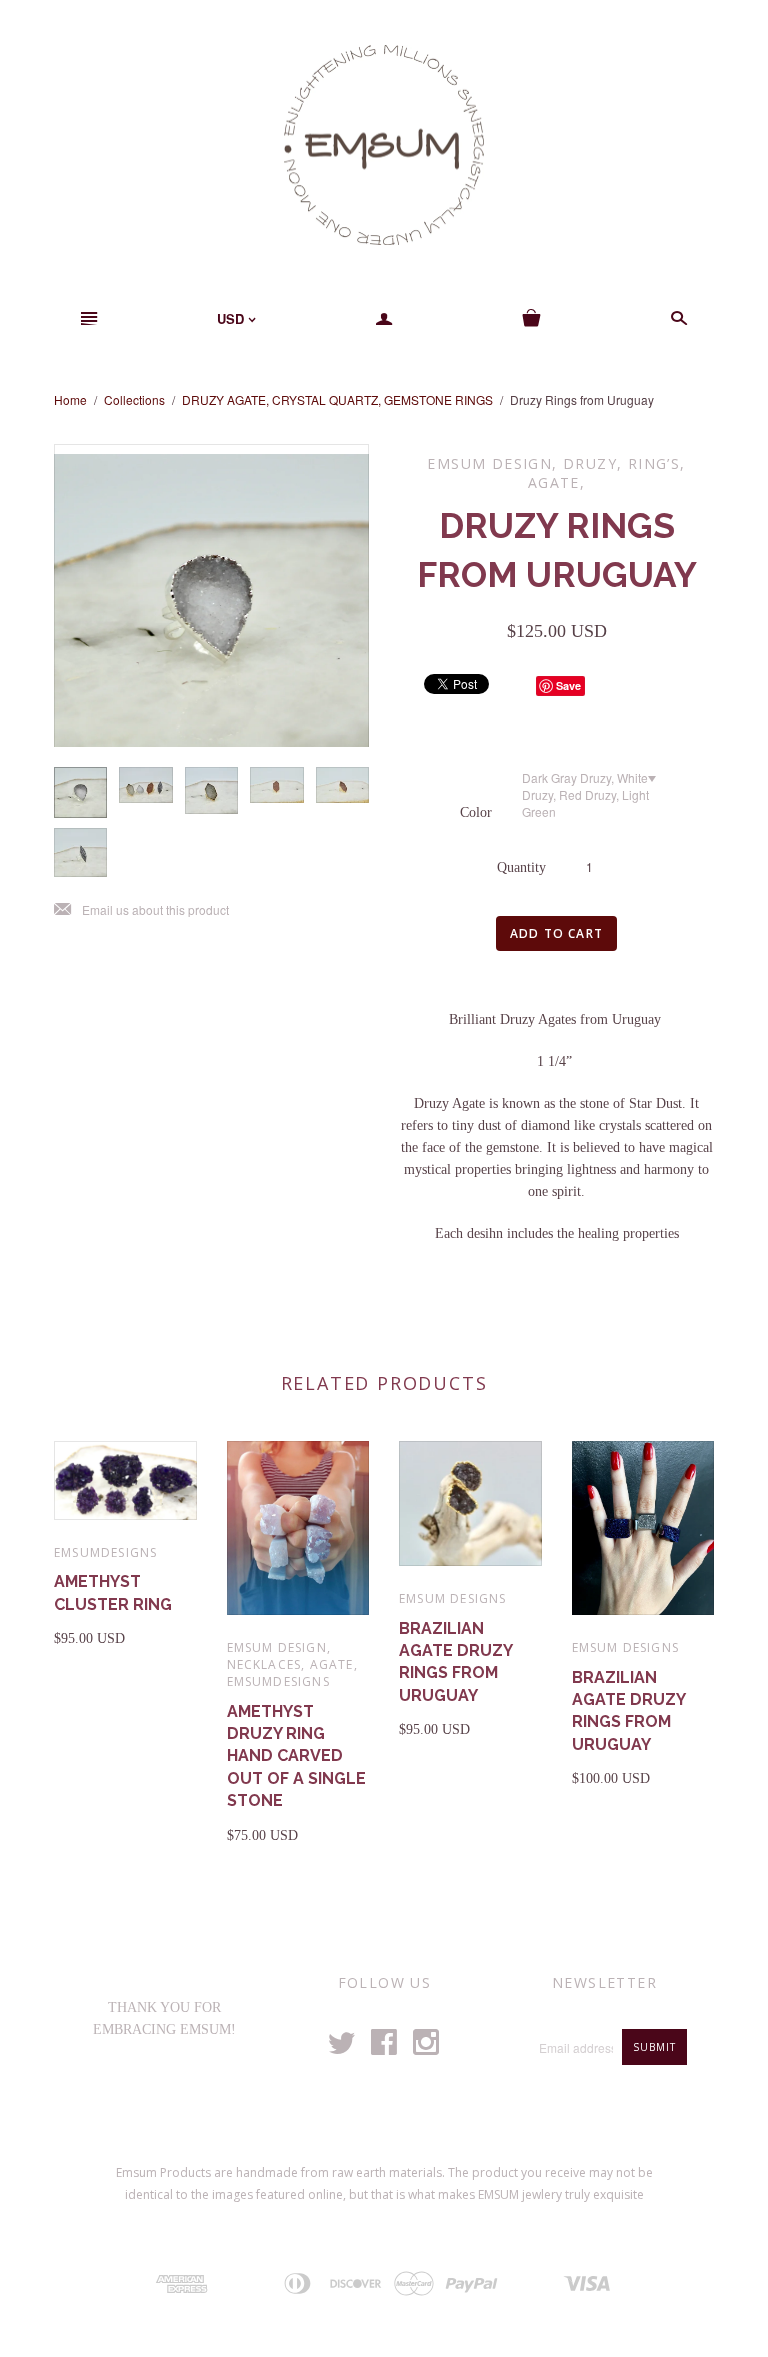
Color (476, 812)
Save (568, 685)
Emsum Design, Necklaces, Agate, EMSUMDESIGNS (292, 1664)
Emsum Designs (453, 1598)
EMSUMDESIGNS (105, 1552)
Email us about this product (141, 910)
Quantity (521, 867)
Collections (134, 399)
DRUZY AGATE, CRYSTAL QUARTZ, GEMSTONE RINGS (337, 399)
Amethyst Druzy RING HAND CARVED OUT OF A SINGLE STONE (296, 1756)
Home (70, 399)
